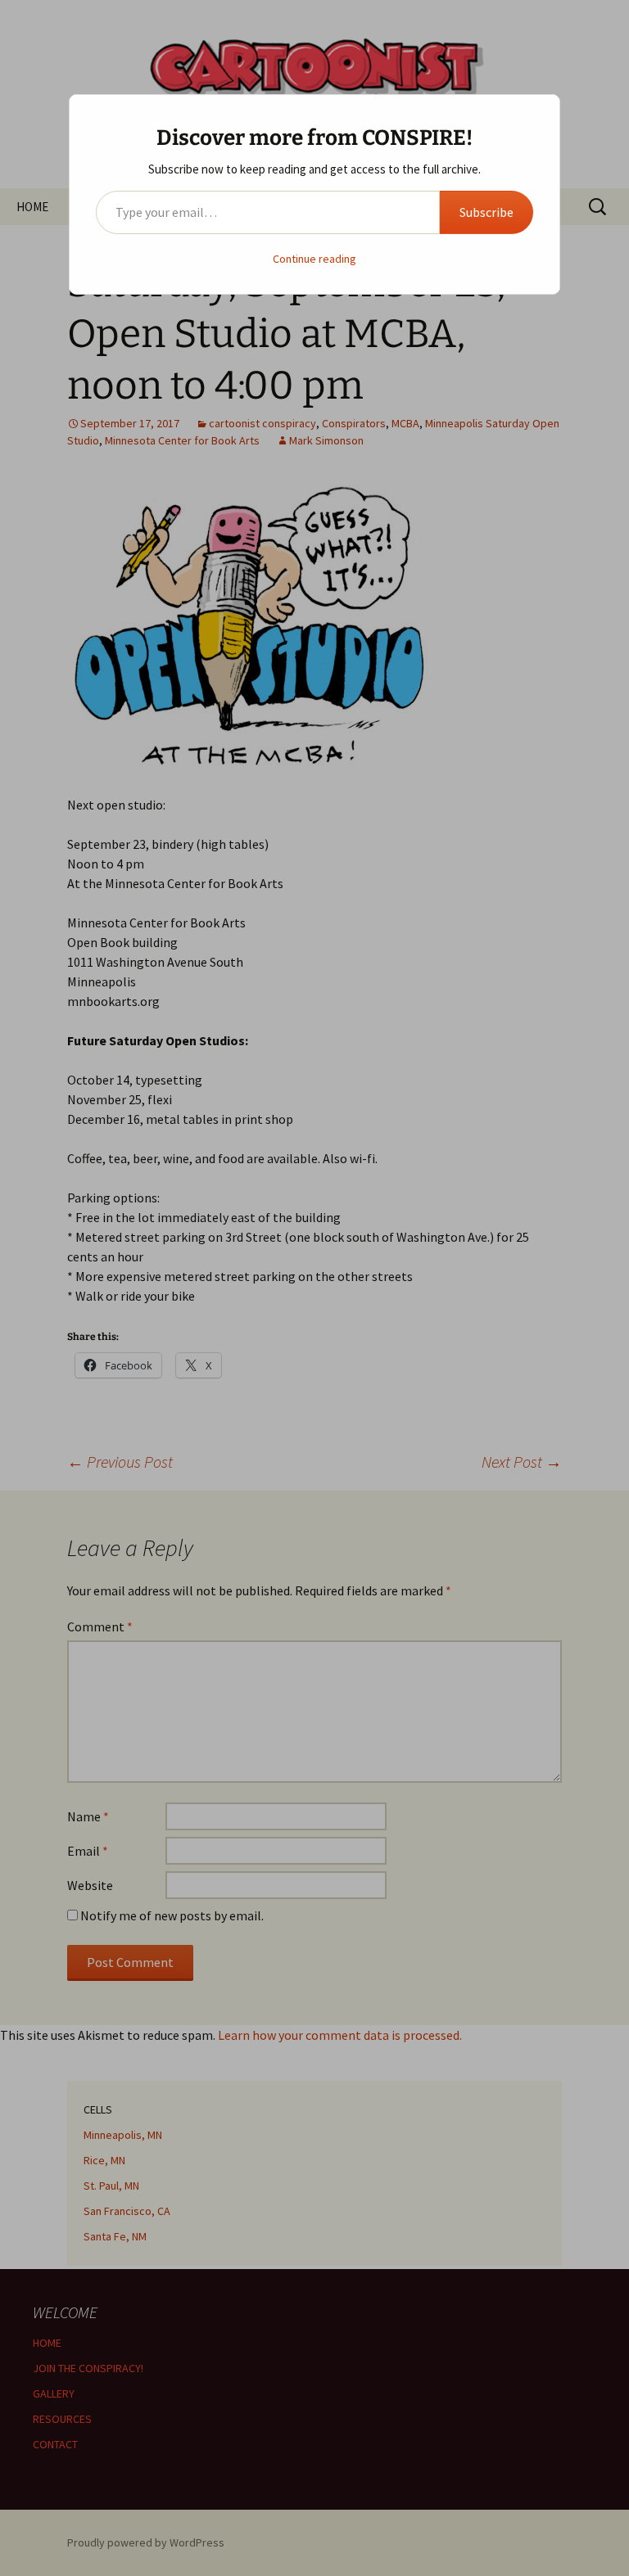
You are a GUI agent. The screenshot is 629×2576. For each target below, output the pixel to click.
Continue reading (314, 259)
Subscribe (486, 212)
